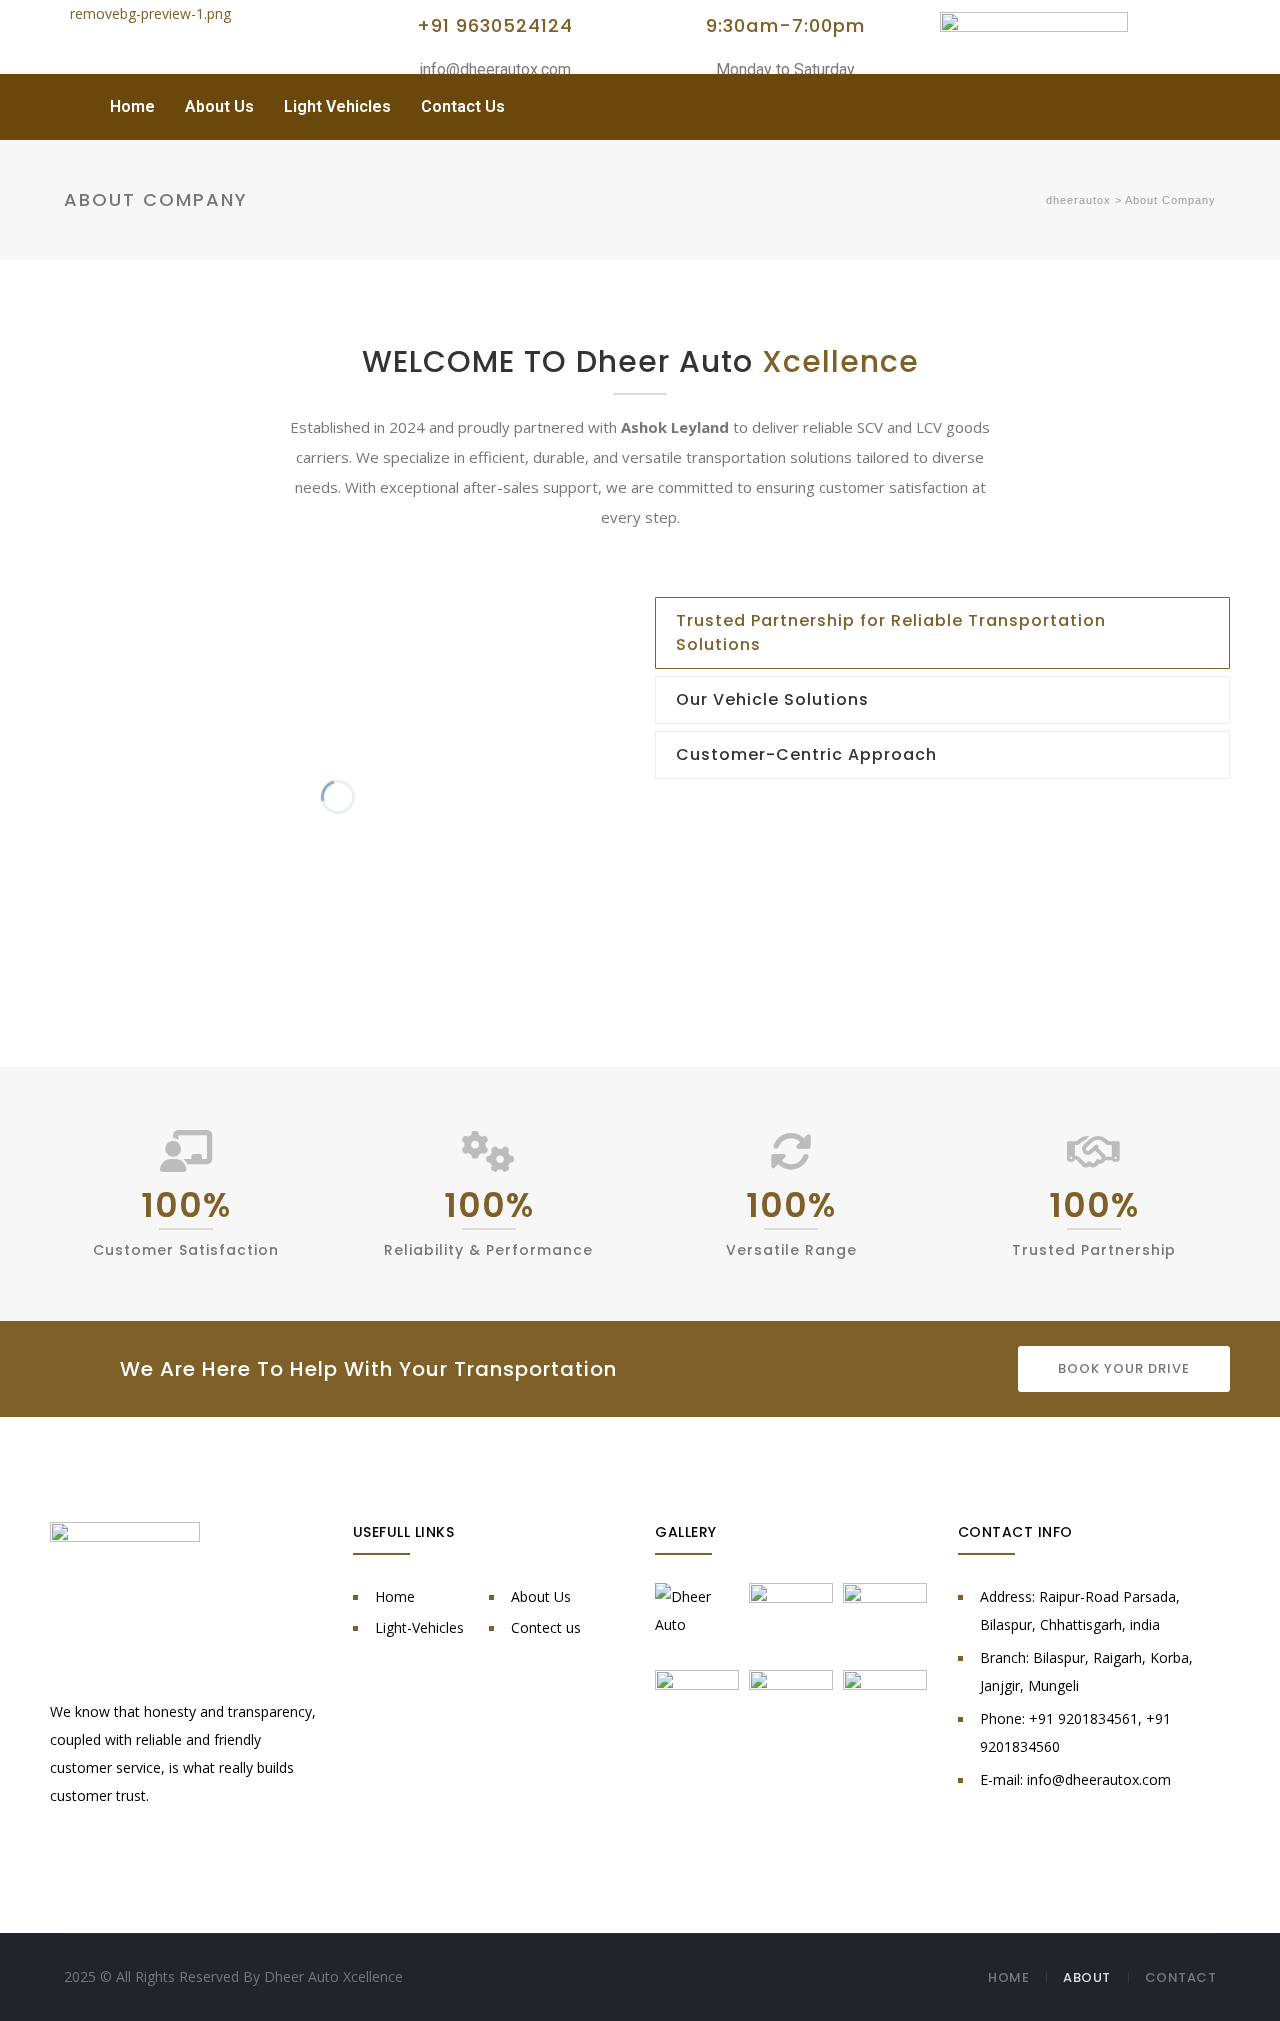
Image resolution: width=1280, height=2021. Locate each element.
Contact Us (463, 106)
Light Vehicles (337, 106)
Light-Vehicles (419, 1627)
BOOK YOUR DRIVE (1124, 1368)
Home (132, 106)
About (1087, 1977)
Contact (1181, 1977)
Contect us (546, 1627)
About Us (219, 106)
